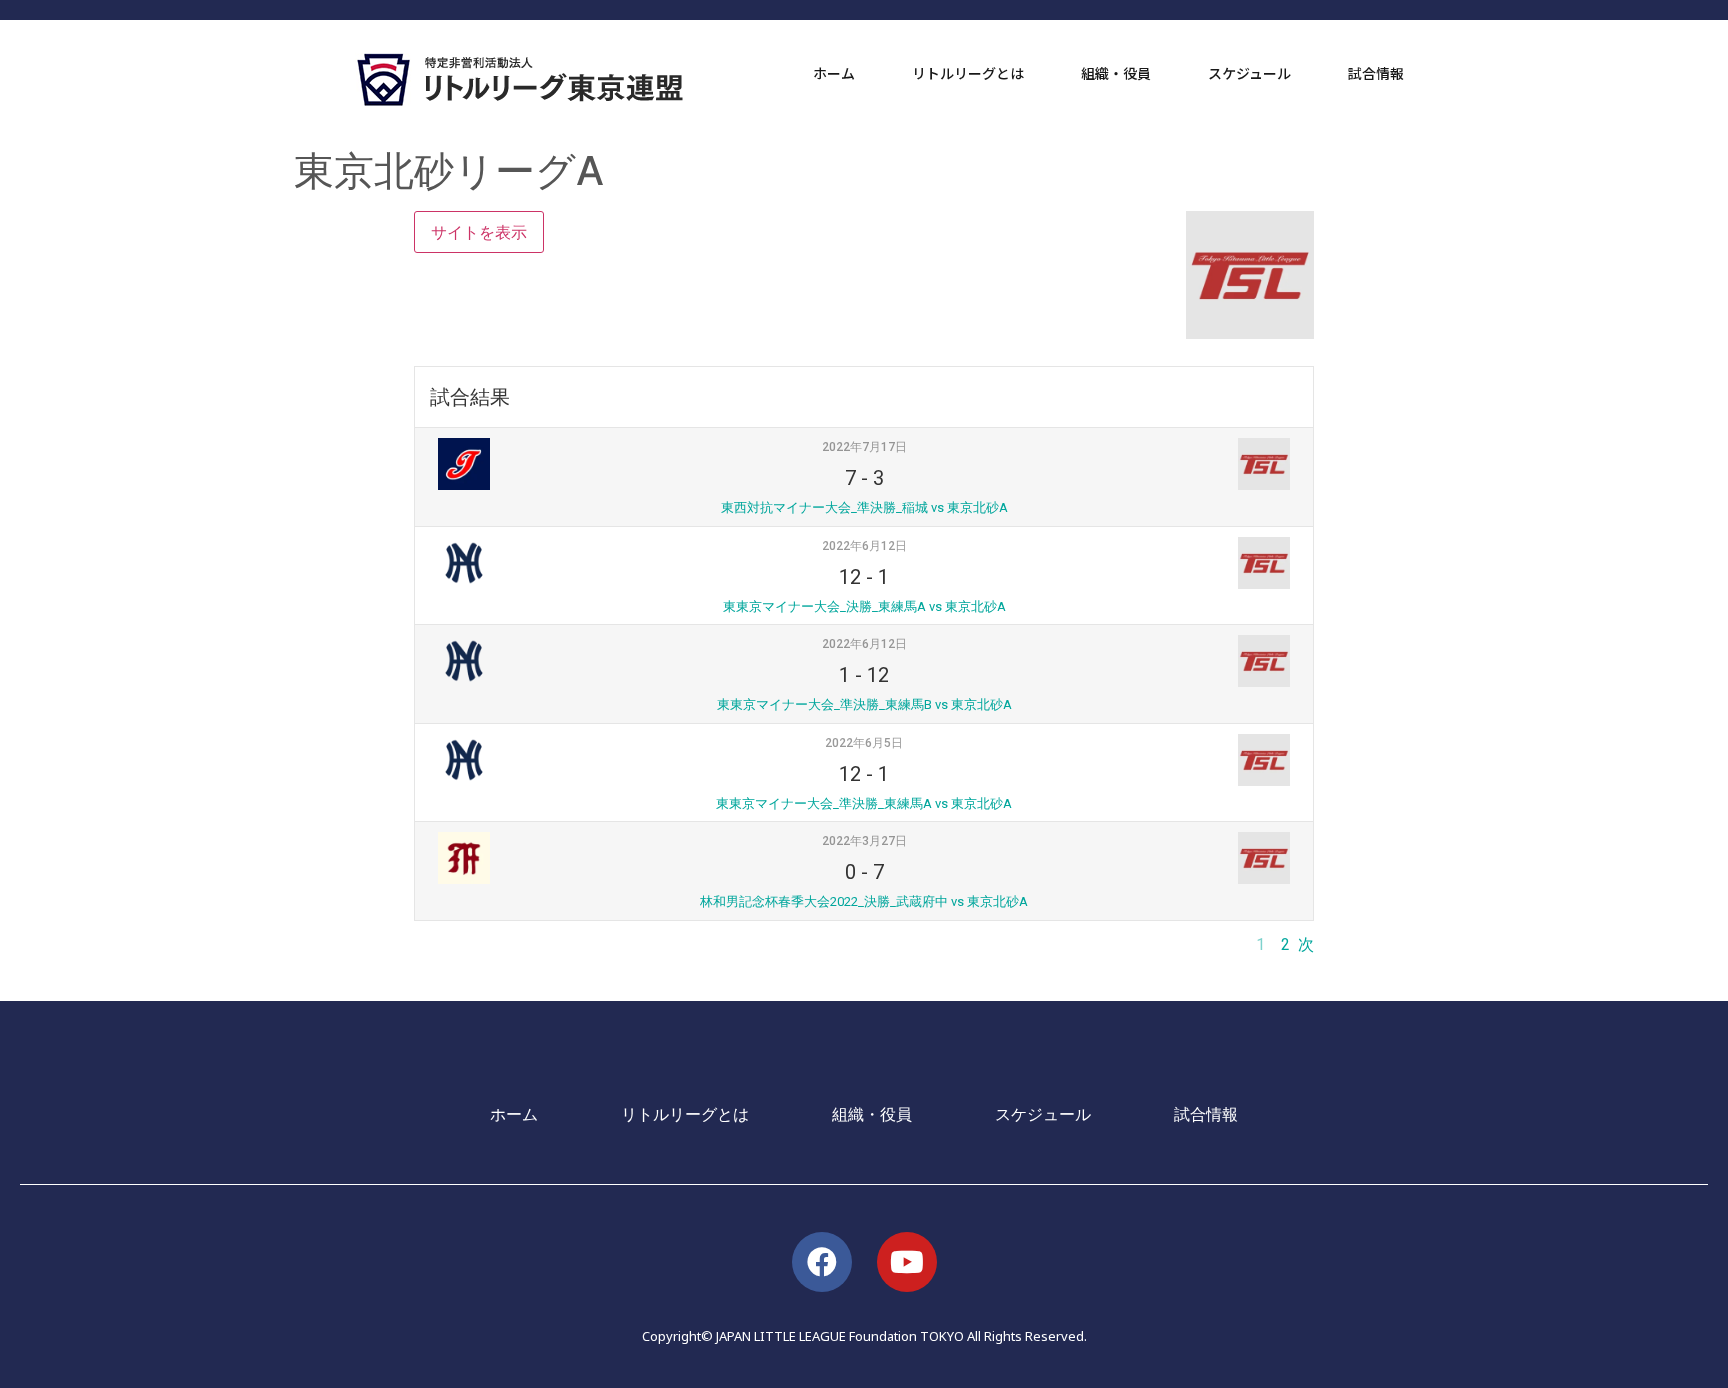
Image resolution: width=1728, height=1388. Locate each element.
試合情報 (1376, 73)
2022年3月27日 (864, 841)
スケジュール (1249, 73)
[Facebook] (822, 1262)
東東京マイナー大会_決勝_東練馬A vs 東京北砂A (864, 606)
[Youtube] (907, 1262)
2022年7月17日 (864, 447)
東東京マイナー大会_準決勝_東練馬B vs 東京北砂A (864, 704)
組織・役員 (1116, 73)
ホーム (834, 73)
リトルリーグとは (968, 73)
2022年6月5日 (864, 743)
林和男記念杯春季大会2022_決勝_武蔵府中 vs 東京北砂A (864, 901)
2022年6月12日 (864, 546)
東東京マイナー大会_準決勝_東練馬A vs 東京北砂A (864, 803)
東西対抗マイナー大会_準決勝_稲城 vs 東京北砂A (864, 507)
